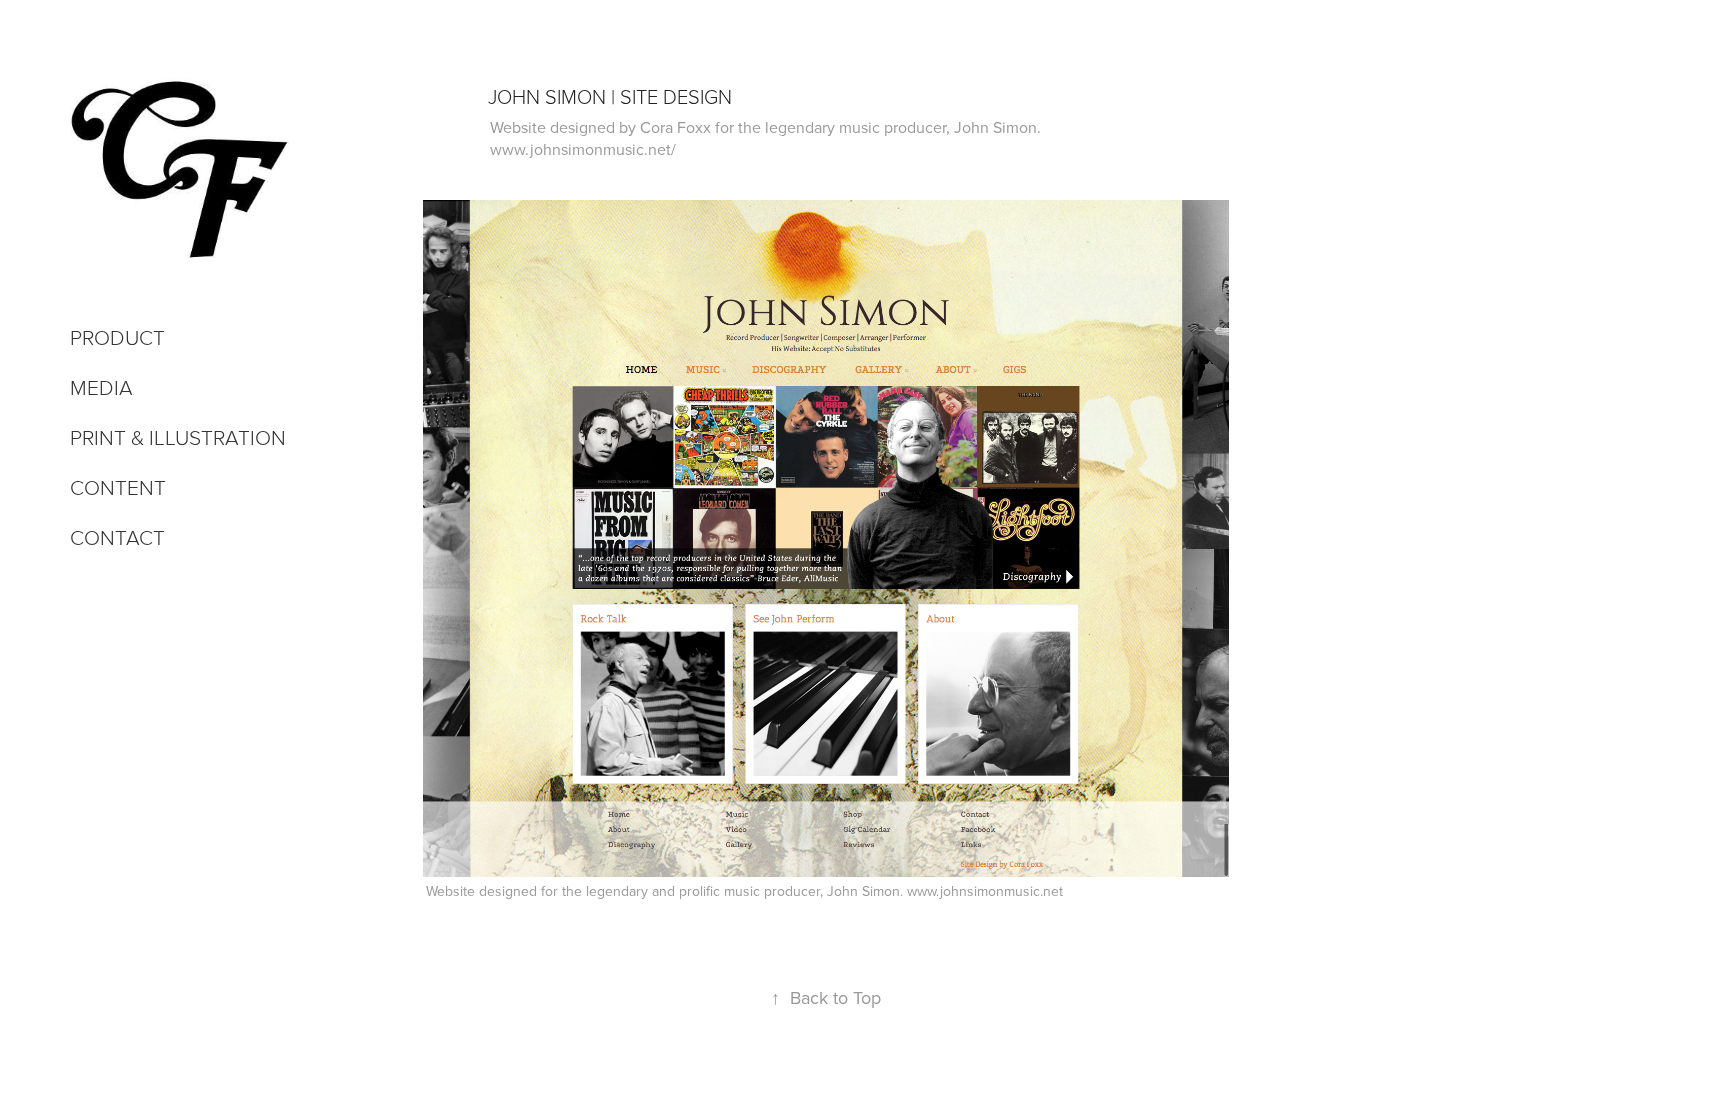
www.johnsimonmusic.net (985, 891)
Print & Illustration (178, 436)
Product (117, 336)
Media (101, 386)
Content (118, 486)
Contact (117, 536)
